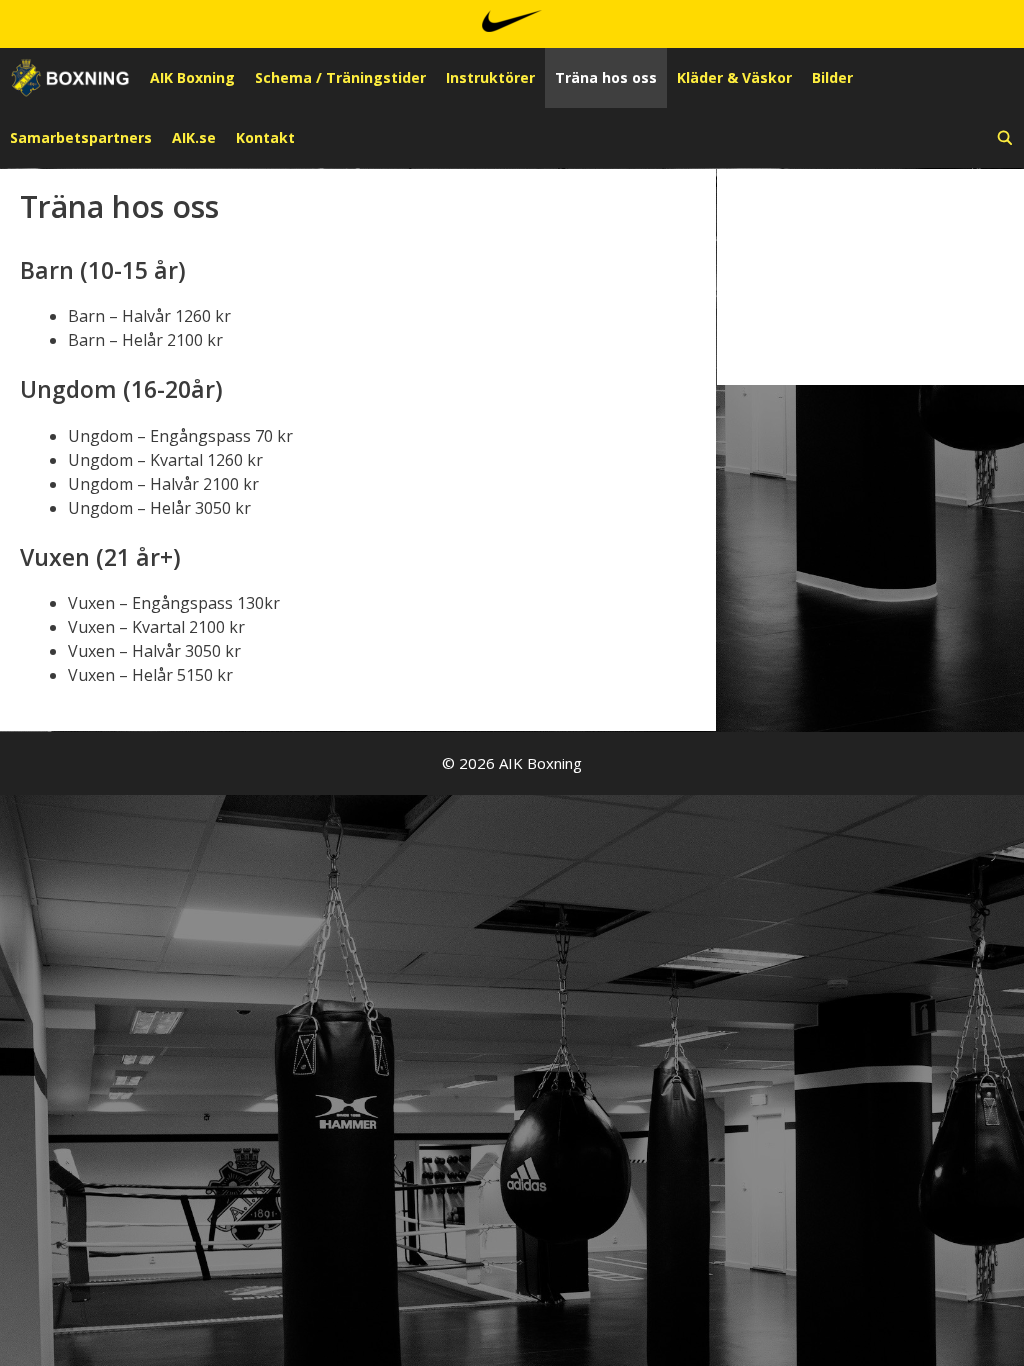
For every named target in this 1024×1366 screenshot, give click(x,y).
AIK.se (194, 137)
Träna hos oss (606, 77)
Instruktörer (490, 77)
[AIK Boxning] (70, 78)
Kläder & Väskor (734, 77)
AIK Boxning (192, 77)
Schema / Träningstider (340, 77)
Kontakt (265, 137)
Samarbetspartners (81, 137)
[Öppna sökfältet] (1005, 138)
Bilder (832, 77)
